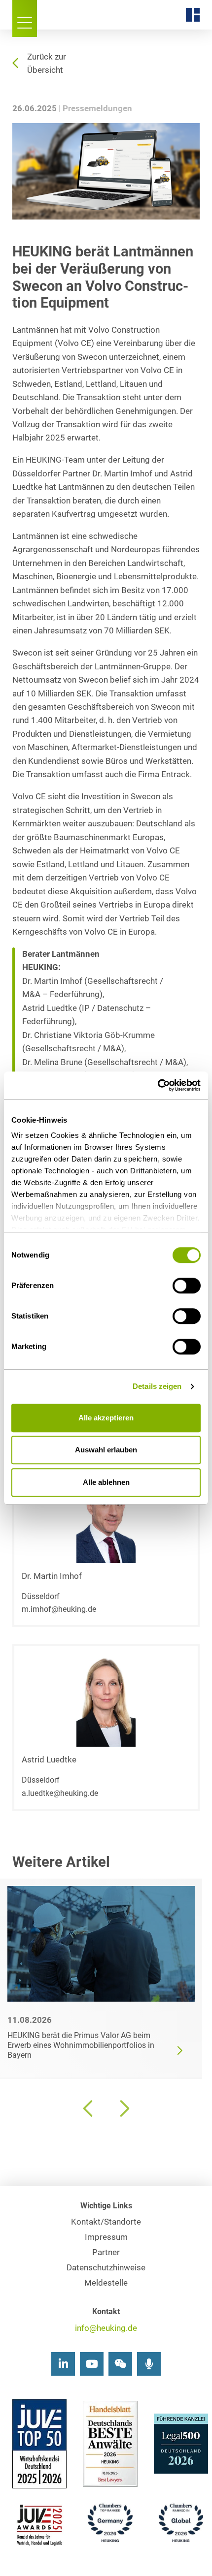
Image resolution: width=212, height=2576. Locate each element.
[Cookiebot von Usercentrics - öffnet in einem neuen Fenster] (158, 1085)
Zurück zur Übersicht (47, 63)
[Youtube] (92, 2364)
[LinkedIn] (63, 2364)
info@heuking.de (106, 2328)
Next (123, 2108)
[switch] (187, 1286)
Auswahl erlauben (106, 1450)
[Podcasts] (149, 2364)
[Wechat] (120, 2364)
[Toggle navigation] (25, 18)
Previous (89, 2108)
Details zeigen (157, 1386)
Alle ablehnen (106, 1482)
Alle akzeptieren (106, 1418)
